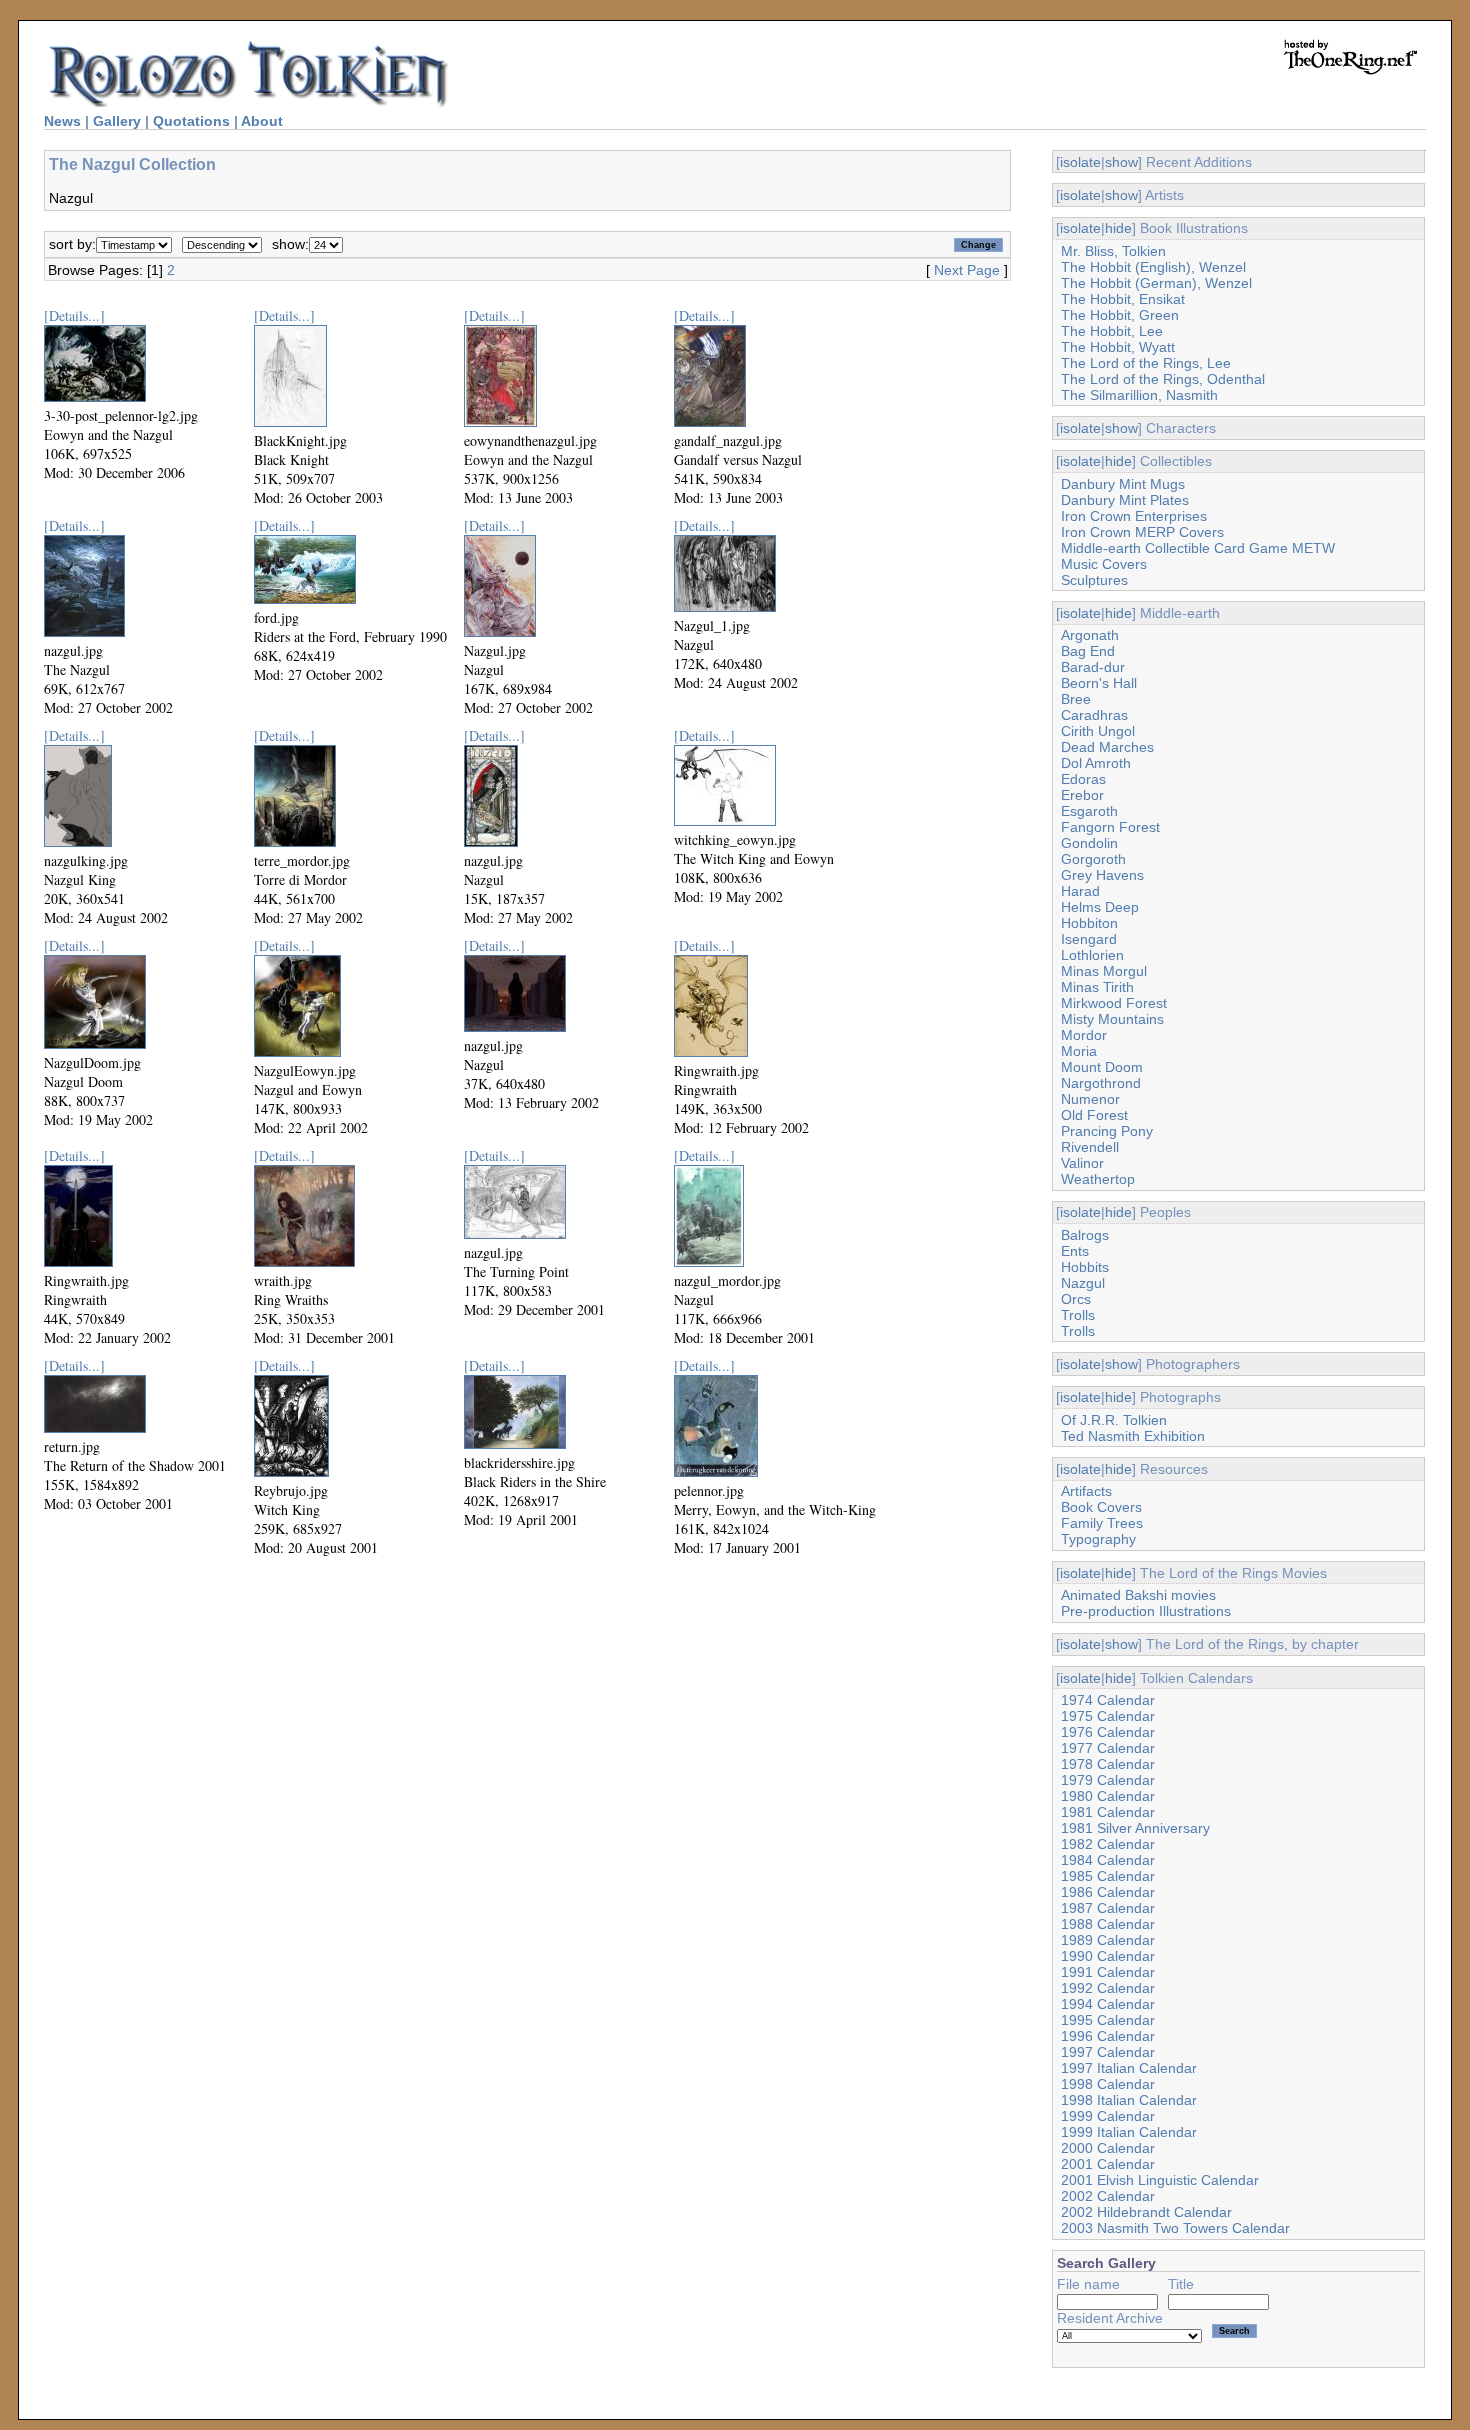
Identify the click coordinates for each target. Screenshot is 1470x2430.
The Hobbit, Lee (1112, 331)
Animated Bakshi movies (1138, 1595)
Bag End (1088, 651)
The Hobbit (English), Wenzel (1153, 267)
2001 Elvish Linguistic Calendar (1160, 2180)
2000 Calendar (1108, 2148)
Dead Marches (1107, 747)
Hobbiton (1089, 923)
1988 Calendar (1108, 1924)
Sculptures (1094, 580)
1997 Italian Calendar (1129, 2068)
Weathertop (1098, 1179)
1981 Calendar (1108, 1812)
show (1121, 162)
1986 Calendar (1108, 1892)
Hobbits (1085, 1267)
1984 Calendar (1108, 1860)
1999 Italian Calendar (1129, 2132)
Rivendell (1090, 1147)
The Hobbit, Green (1120, 315)
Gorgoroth (1093, 859)
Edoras (1083, 779)
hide (1118, 228)
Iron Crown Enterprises (1134, 516)
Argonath (1090, 635)
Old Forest (1094, 1115)
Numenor (1090, 1099)
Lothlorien (1092, 955)
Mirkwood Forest (1114, 1003)
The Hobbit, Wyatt (1118, 347)
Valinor (1082, 1163)
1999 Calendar (1108, 2116)
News (62, 121)
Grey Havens (1102, 875)
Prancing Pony (1107, 1131)
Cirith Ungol (1098, 731)
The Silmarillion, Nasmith (1139, 395)
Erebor (1082, 795)
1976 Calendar (1108, 1732)
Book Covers (1101, 1507)
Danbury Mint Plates (1125, 500)
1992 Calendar (1108, 1988)
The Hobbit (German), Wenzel (1156, 283)
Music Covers (1104, 564)
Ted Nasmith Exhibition (1133, 1436)
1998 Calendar (1108, 2084)
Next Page (967, 270)
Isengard (1089, 939)
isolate (1080, 162)
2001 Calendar (1108, 2164)
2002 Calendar (1108, 2196)
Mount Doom (1102, 1067)
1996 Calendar (1108, 2036)
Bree (1076, 699)
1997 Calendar (1108, 2052)
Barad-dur (1093, 667)
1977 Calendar (1108, 1748)
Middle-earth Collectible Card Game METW (1198, 548)
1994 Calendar (1108, 2004)
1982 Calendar (1108, 1844)
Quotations (191, 121)
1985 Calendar (1108, 1876)
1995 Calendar (1108, 2020)
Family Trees (1102, 1523)
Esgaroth (1089, 811)
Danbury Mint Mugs (1123, 484)
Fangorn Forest (1110, 827)
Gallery (117, 121)
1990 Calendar (1108, 1956)
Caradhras (1094, 715)
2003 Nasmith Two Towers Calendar (1175, 2228)
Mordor (1084, 1035)
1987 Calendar (1108, 1908)
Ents (1075, 1251)
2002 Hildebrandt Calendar (1146, 2212)
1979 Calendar (1108, 1780)
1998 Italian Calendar (1129, 2100)
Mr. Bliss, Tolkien (1113, 251)
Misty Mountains (1112, 1019)
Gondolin (1089, 843)
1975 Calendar (1108, 1716)
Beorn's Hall (1099, 683)
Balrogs (1085, 1235)
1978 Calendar (1108, 1764)
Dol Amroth (1096, 763)
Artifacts (1086, 1491)
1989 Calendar (1108, 1940)
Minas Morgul (1104, 971)
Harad (1080, 891)
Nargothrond (1101, 1083)
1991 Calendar (1108, 1972)
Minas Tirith (1097, 987)
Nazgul (1083, 1283)
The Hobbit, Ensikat (1123, 299)
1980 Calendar (1108, 1796)
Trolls (1078, 1315)
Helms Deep (1100, 907)
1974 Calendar (1108, 1700)
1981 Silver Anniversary (1135, 1828)
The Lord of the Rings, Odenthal (1163, 379)
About (262, 121)
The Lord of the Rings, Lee (1146, 363)
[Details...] (74, 315)
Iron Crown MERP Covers (1142, 532)
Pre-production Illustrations (1146, 1611)
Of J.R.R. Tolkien (1114, 1420)
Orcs (1076, 1299)
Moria (1079, 1051)
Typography (1098, 1539)
